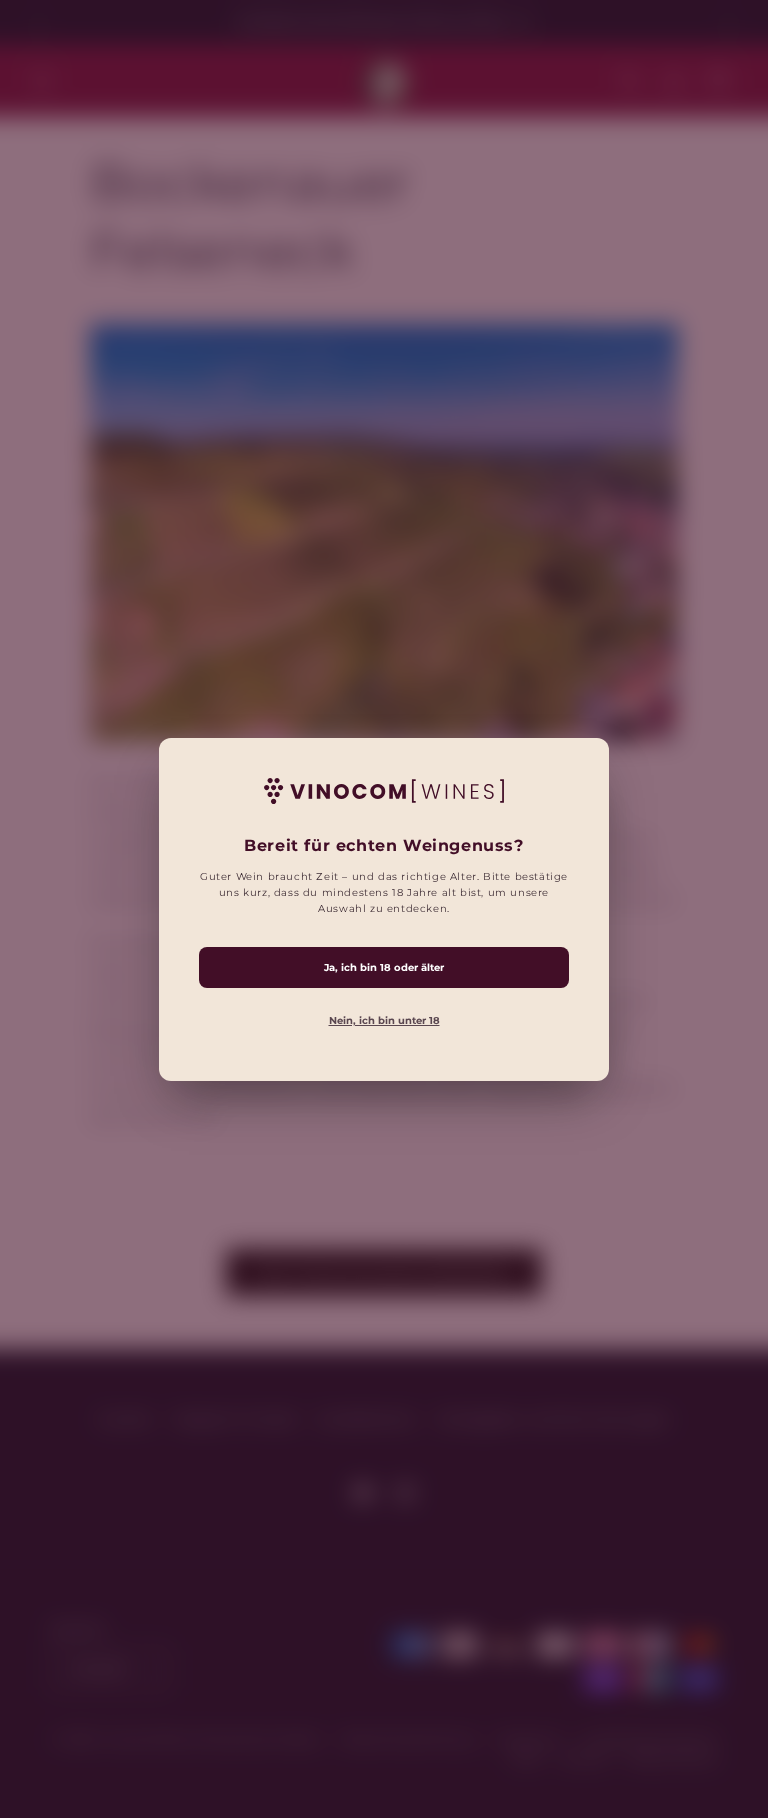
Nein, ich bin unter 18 (384, 1019)
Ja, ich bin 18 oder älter (384, 966)
